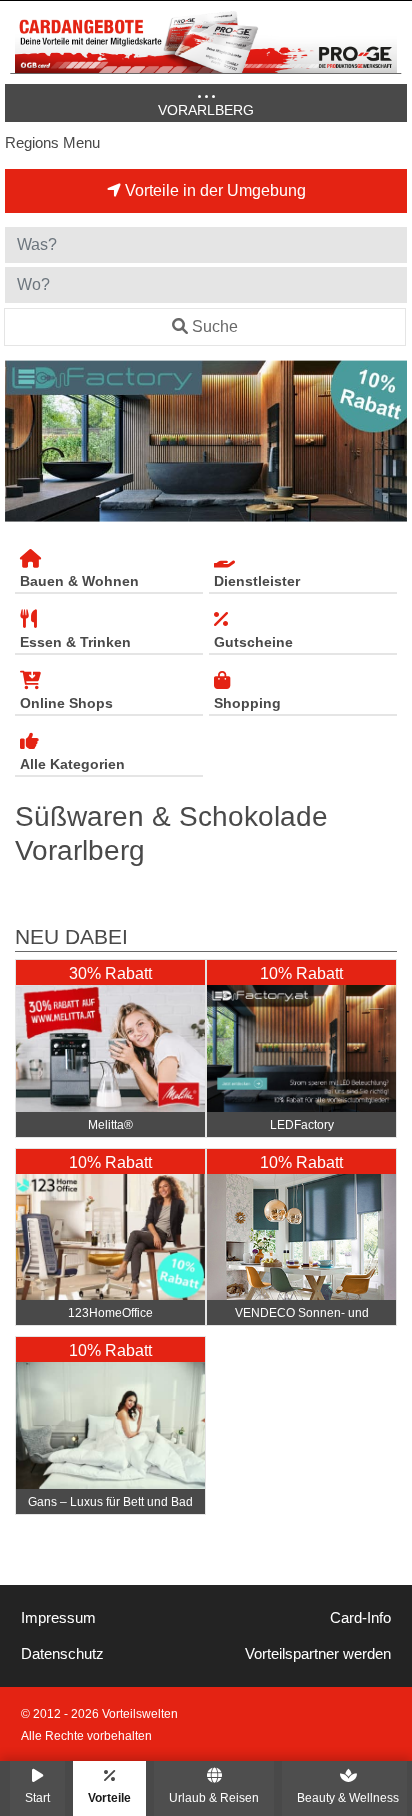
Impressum (58, 1618)
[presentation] (24, 441)
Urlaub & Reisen (214, 1797)
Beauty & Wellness (348, 1797)
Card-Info (360, 1618)
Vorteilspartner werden (318, 1654)
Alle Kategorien (72, 764)
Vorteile (109, 1797)
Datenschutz (62, 1654)
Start (37, 1797)
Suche (215, 326)
